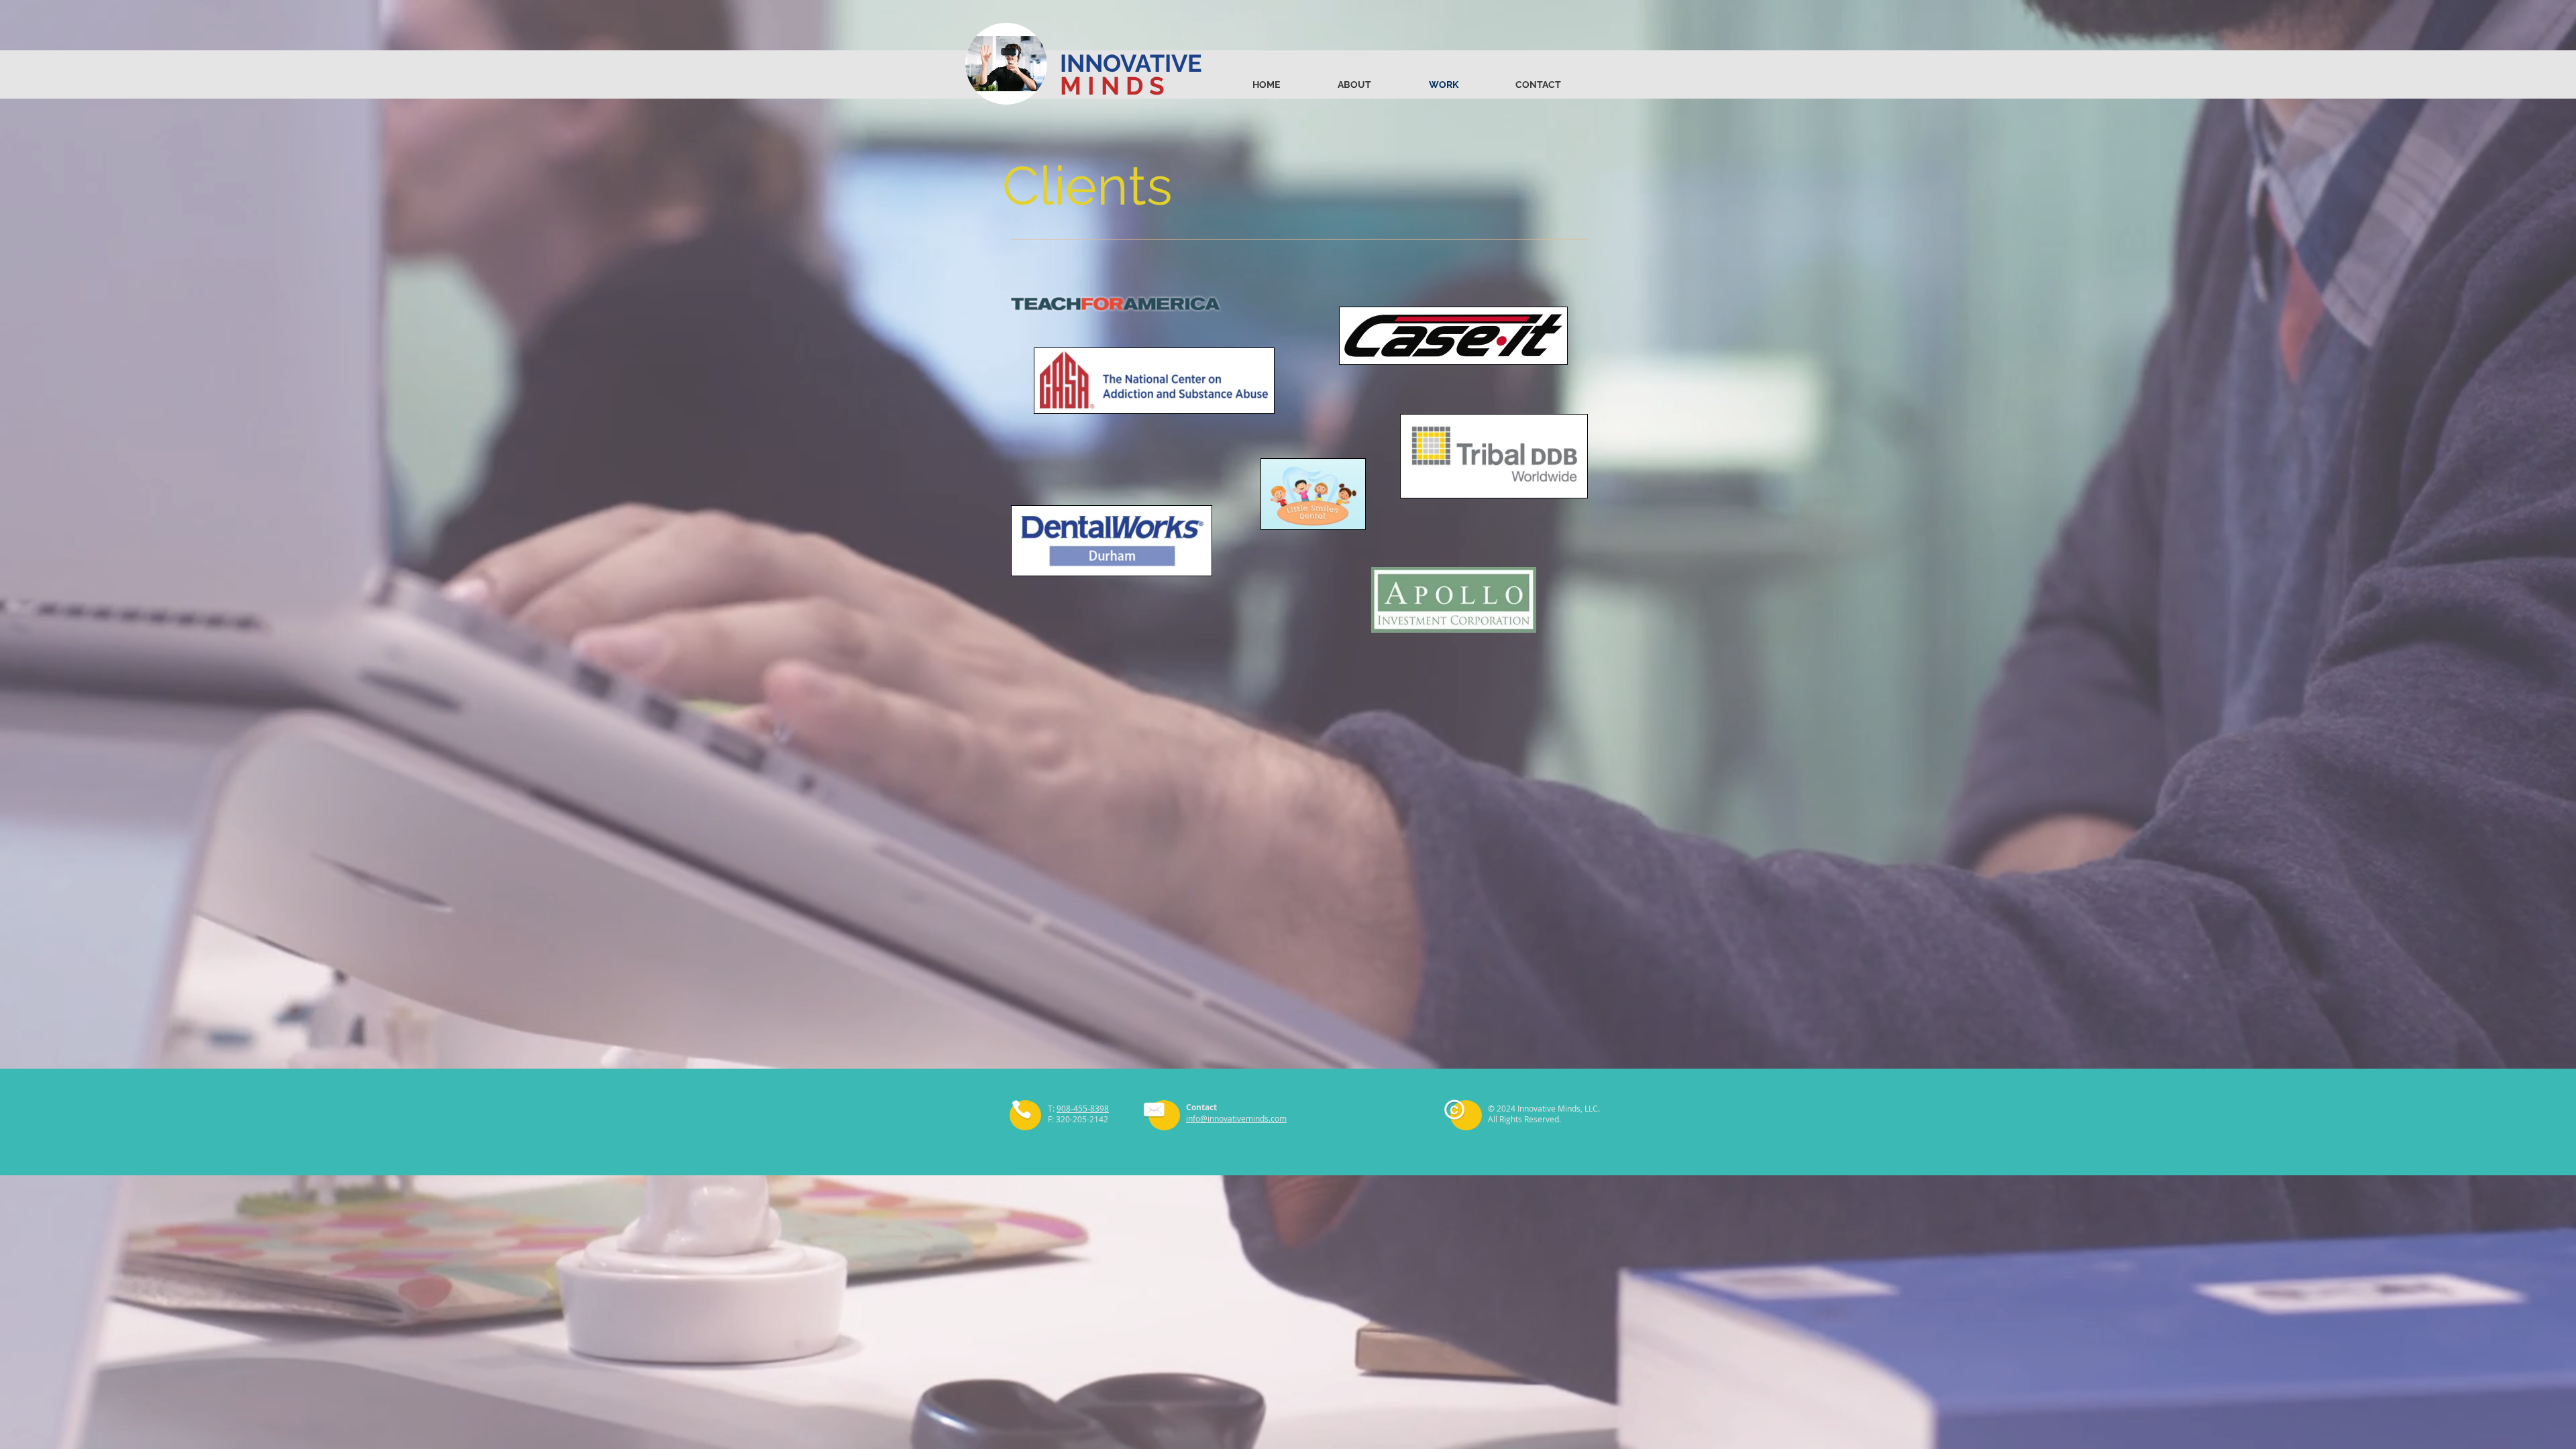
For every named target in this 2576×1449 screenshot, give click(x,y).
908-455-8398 (1083, 1108)
